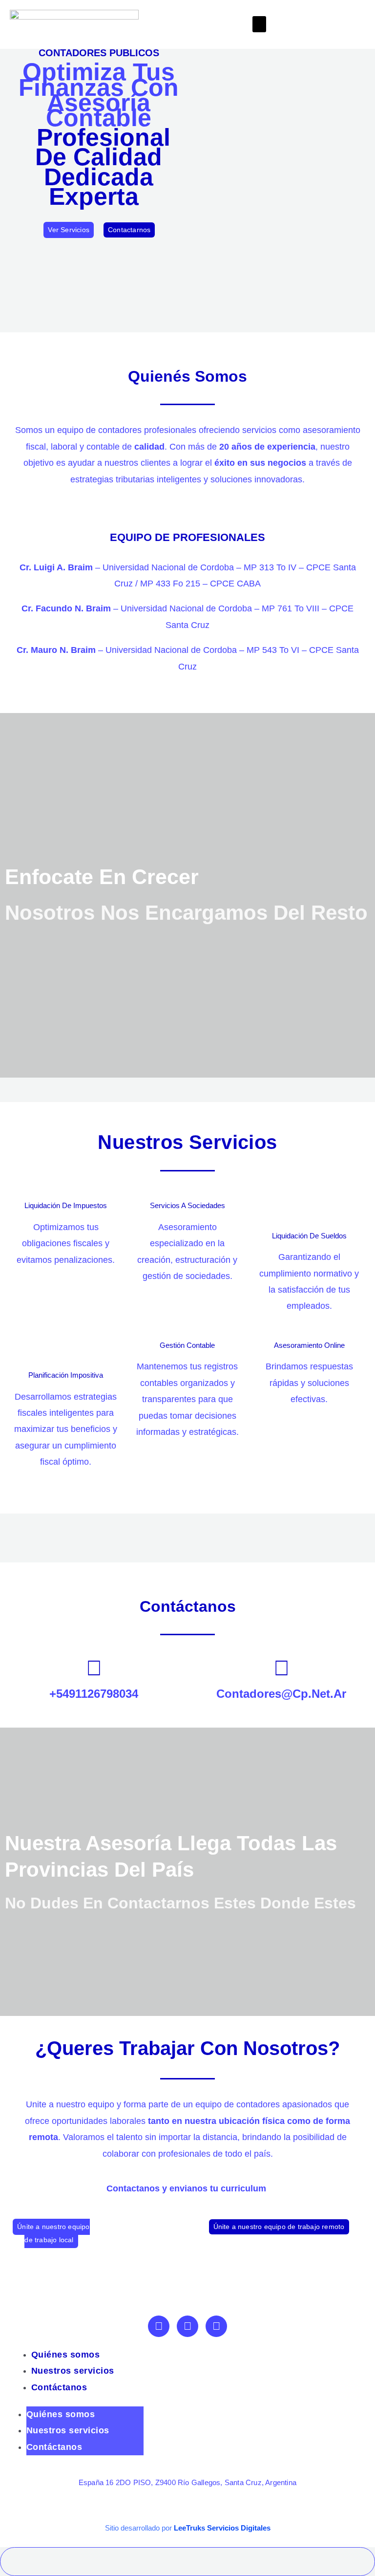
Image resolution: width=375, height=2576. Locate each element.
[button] (259, 24)
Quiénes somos (66, 2355)
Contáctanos (59, 2387)
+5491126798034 (94, 1694)
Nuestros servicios (73, 2371)
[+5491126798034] (94, 1668)
